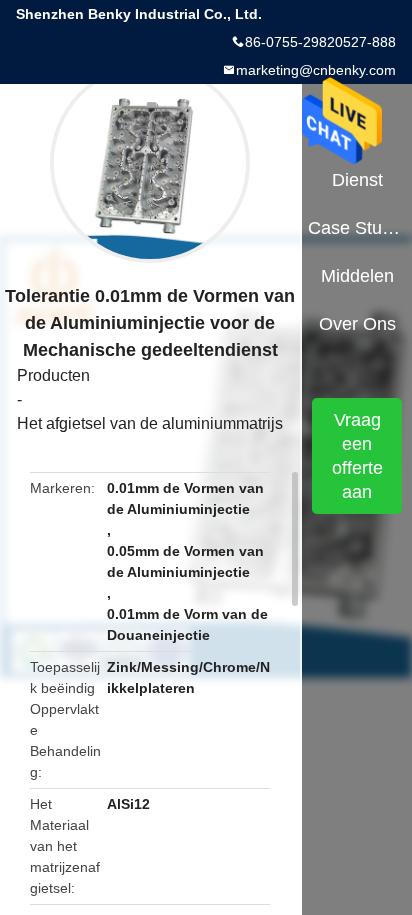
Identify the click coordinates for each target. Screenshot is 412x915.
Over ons (357, 324)
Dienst (357, 180)
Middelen (357, 276)
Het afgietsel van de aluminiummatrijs (150, 423)
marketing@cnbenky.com (316, 70)
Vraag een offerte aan (357, 456)
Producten (53, 375)
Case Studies (357, 228)
